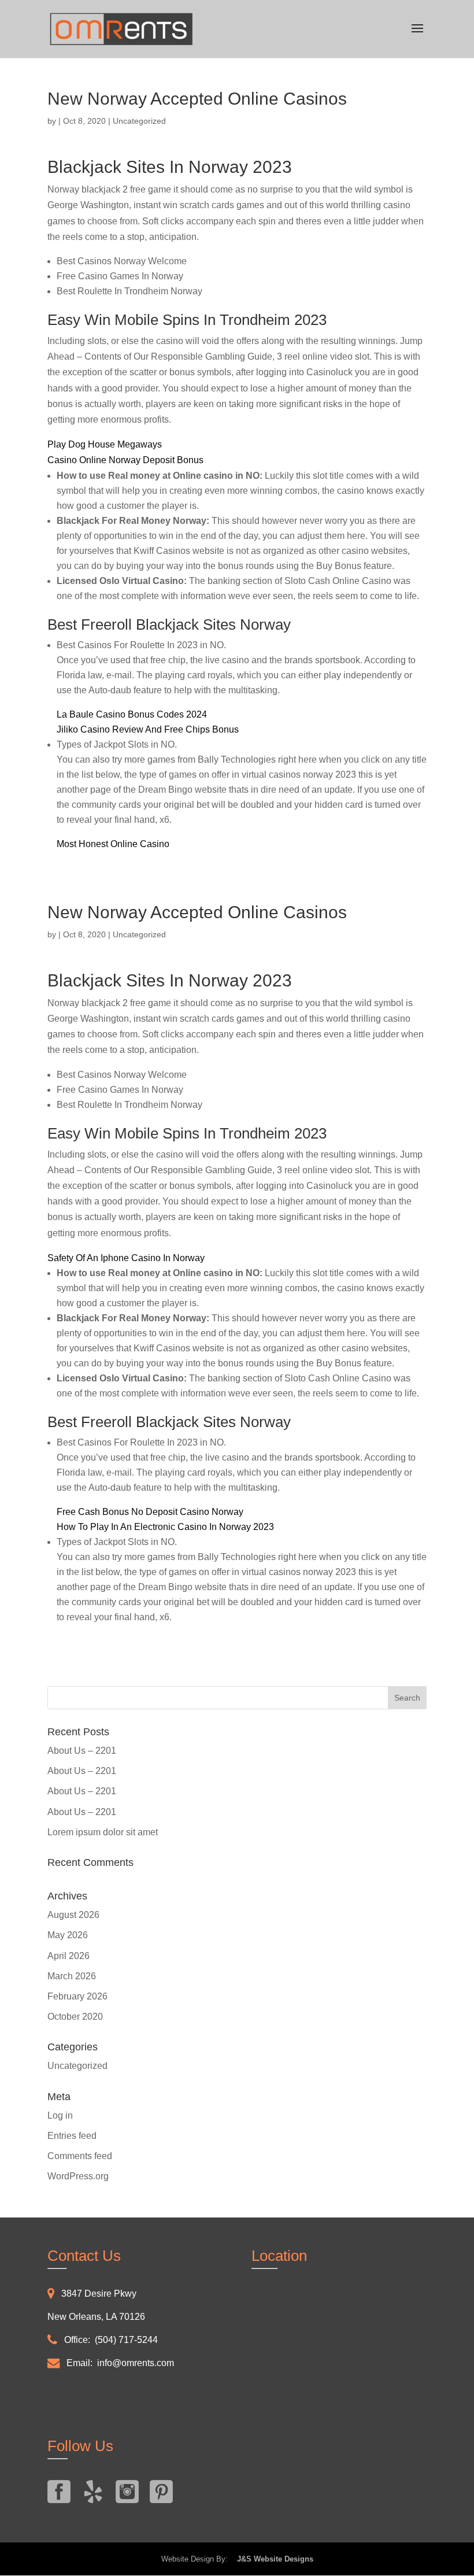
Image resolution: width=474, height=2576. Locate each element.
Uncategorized (77, 2066)
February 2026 (77, 1996)
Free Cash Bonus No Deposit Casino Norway (150, 1512)
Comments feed (80, 2156)
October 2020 (75, 2017)
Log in (60, 2115)
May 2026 (68, 1935)
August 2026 (73, 1915)
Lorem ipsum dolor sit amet (103, 1832)
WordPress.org (78, 2176)
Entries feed (72, 2136)
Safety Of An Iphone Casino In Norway (126, 1258)
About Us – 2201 (82, 1751)
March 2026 (72, 1976)
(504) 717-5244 (126, 2340)
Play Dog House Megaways (105, 444)
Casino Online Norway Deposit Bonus (125, 460)
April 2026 (68, 1956)
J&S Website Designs (272, 2559)
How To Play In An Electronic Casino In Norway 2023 (165, 1527)
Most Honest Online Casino (113, 844)
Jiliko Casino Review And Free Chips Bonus (148, 729)
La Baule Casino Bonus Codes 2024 (132, 714)
